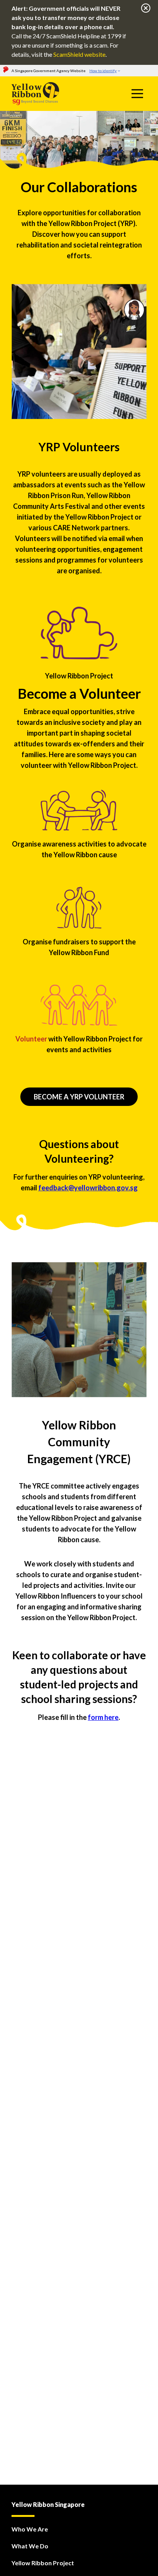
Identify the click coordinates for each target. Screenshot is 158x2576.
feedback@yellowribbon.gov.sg (88, 1188)
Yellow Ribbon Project (43, 2563)
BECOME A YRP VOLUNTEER (79, 1097)
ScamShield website (79, 54)
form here (103, 1717)
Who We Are (30, 2529)
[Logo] (51, 94)
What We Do (30, 2546)
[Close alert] (146, 9)
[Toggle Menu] (137, 94)
